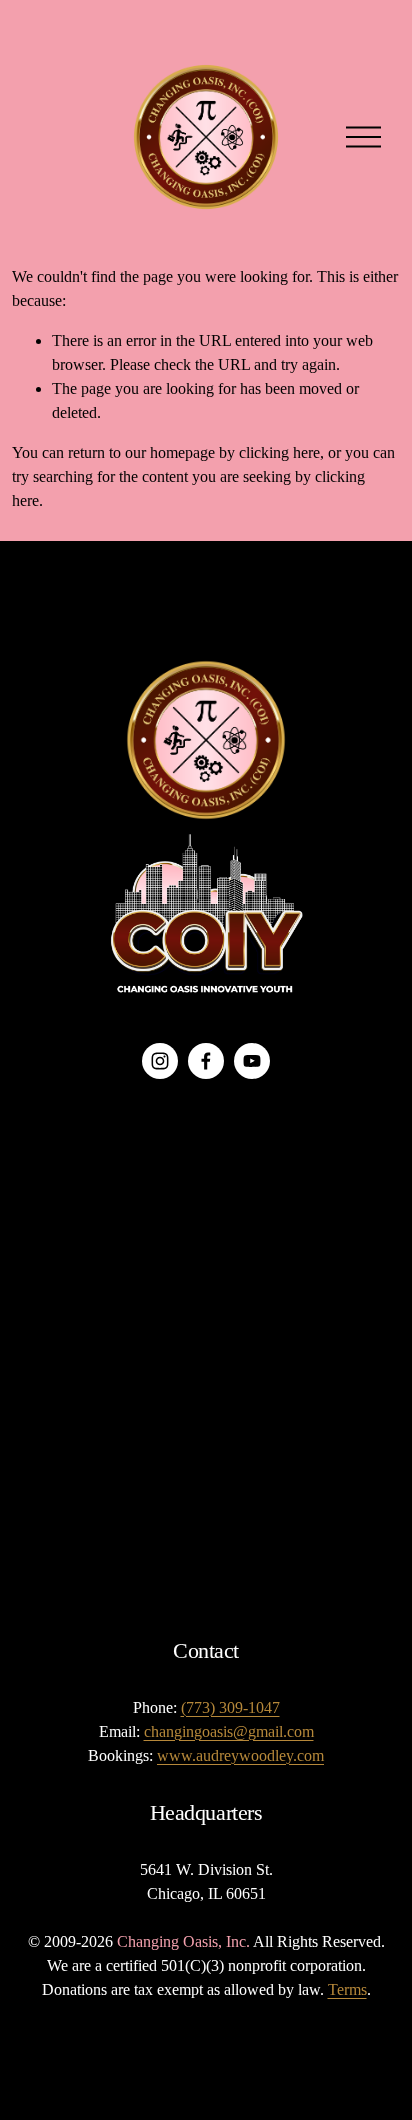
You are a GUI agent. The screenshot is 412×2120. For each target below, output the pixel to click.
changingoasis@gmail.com (229, 1731)
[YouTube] (252, 1061)
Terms (347, 1989)
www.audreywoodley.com (240, 1755)
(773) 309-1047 (230, 1707)
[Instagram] (160, 1061)
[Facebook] (206, 1061)
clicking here (279, 452)
